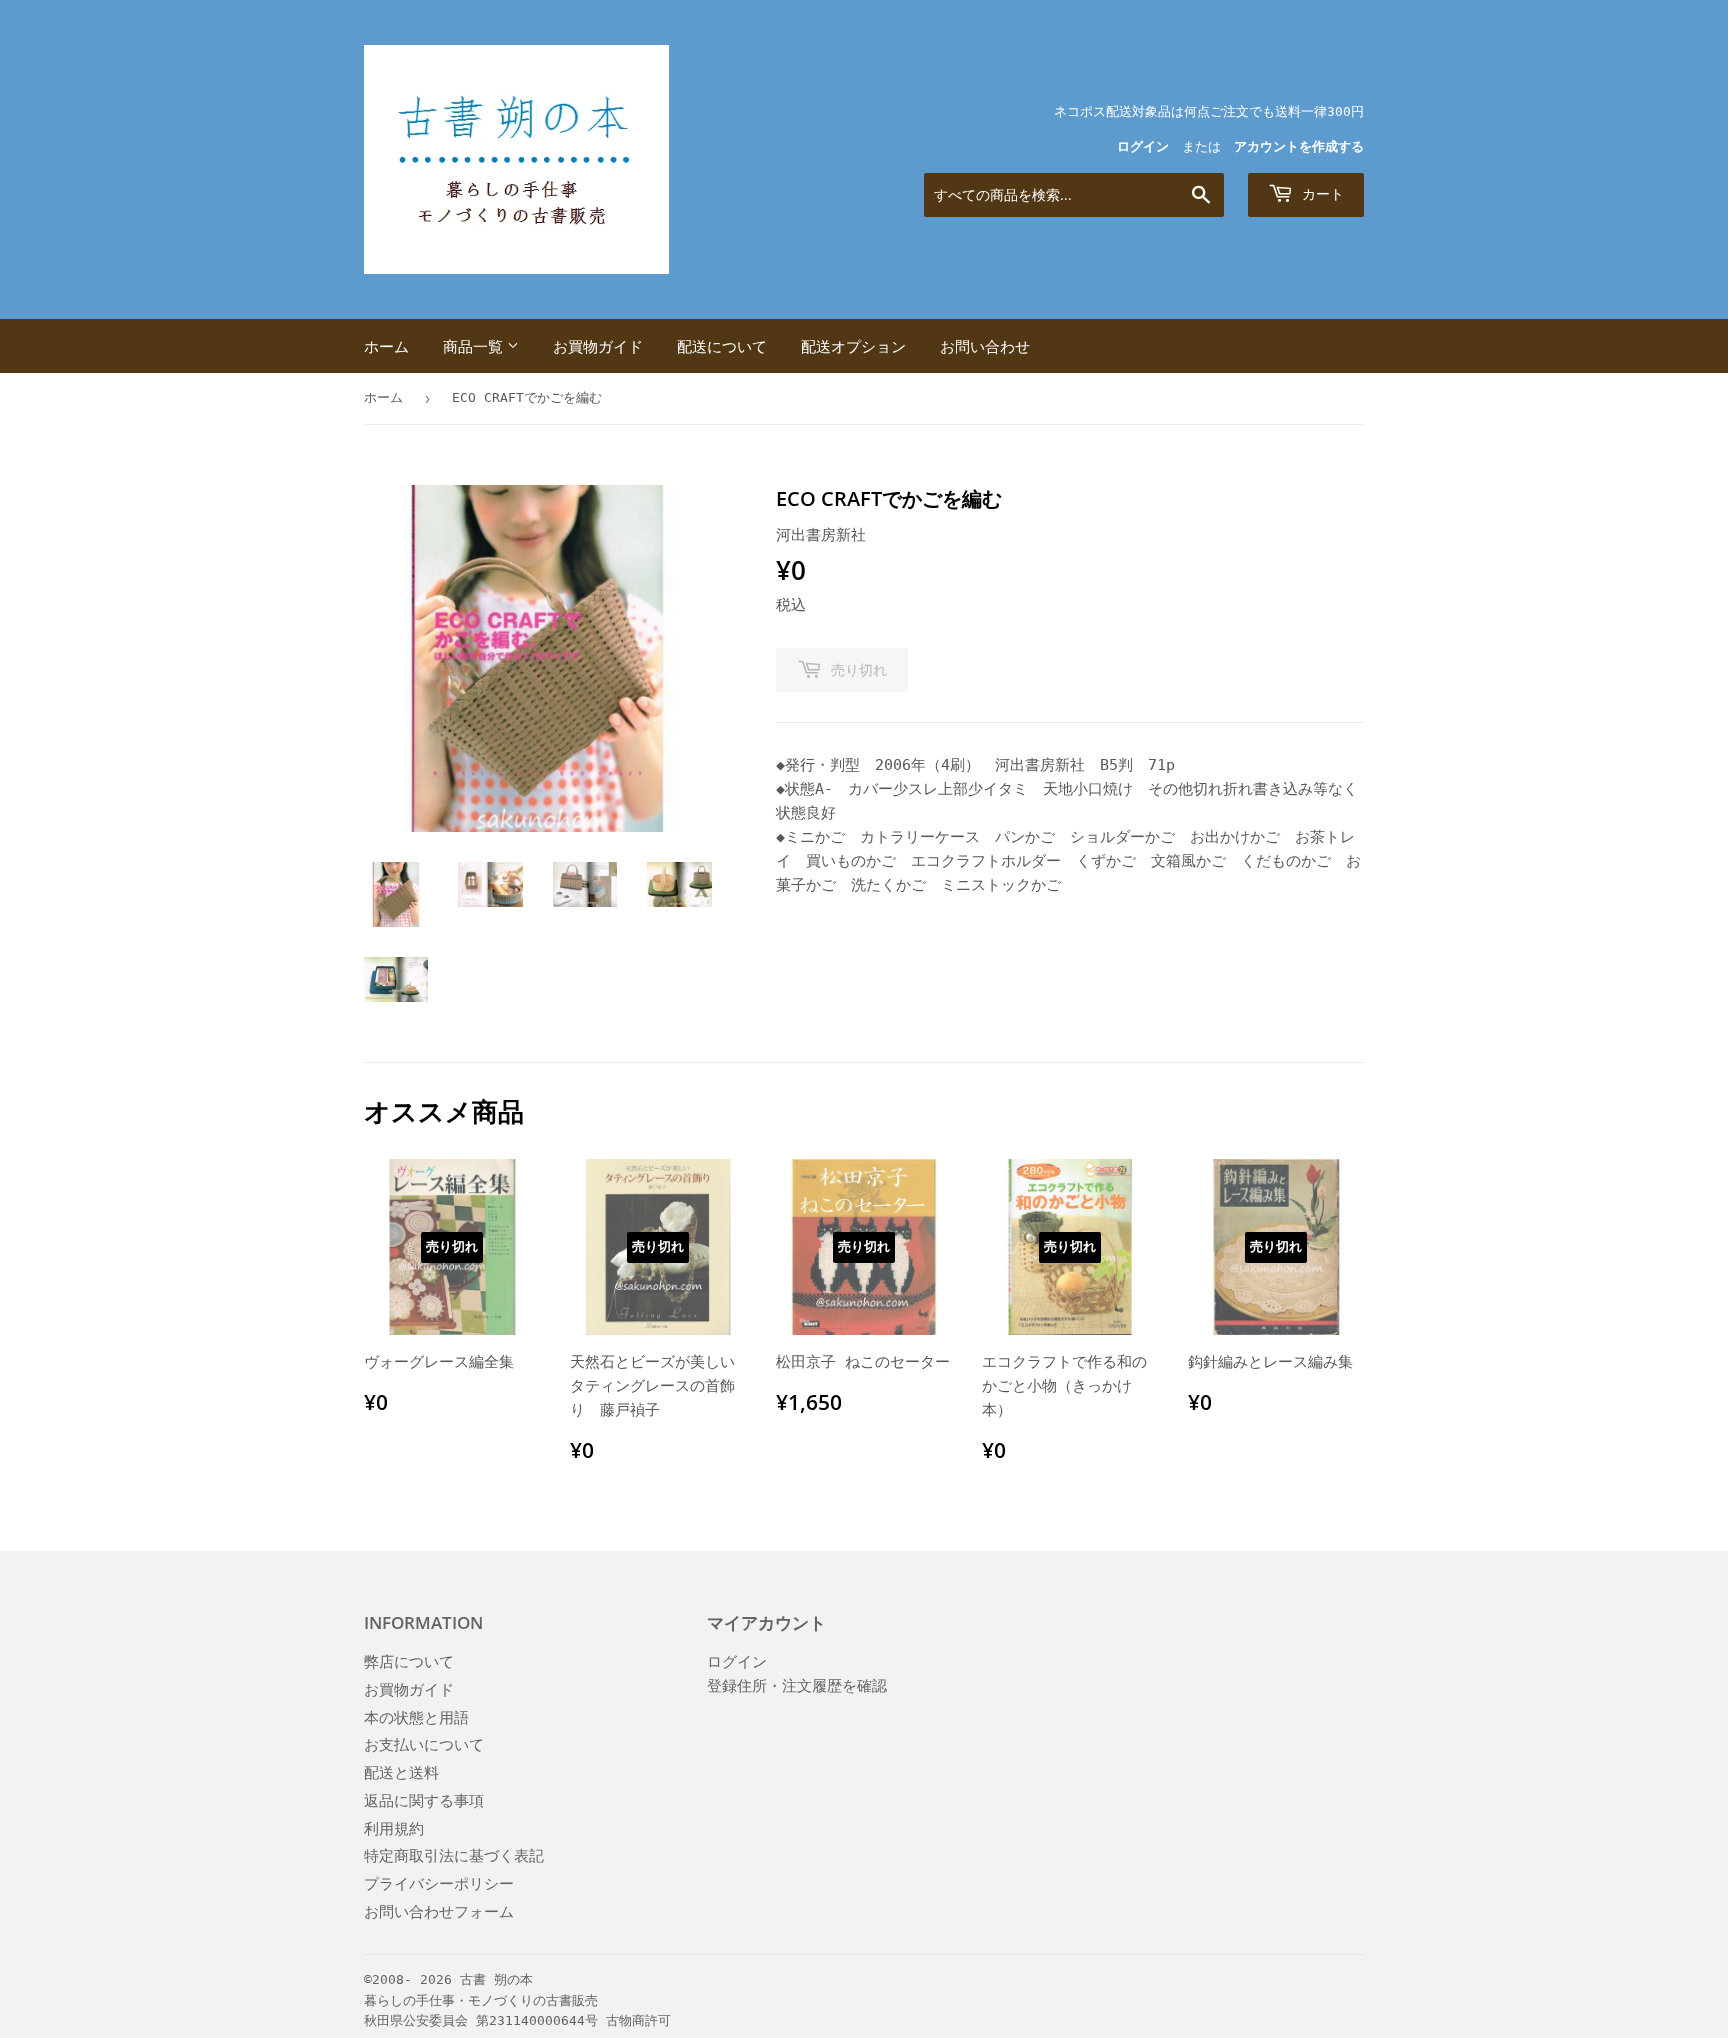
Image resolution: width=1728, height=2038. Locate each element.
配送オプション (853, 346)
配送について (722, 346)
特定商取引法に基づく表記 (454, 1856)
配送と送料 (401, 1773)
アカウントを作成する (1299, 146)
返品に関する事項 (424, 1801)
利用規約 (394, 1829)
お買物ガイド (598, 346)
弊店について (409, 1662)
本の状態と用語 (416, 1718)
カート (1321, 193)
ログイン (1143, 146)
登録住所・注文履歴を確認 (797, 1686)
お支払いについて (424, 1745)
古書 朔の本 (496, 1979)
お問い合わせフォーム (439, 1912)
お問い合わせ (985, 346)
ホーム (386, 346)
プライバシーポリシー (439, 1884)
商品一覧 (475, 346)
